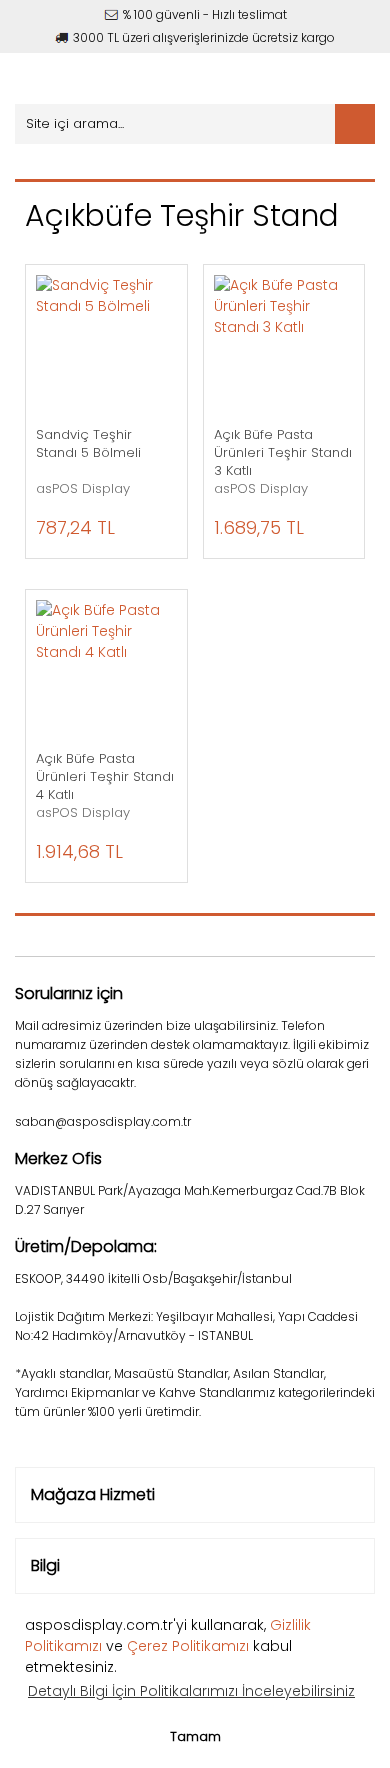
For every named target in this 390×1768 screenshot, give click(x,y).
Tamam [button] (195, 1736)
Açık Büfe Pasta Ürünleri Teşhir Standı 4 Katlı (105, 777)
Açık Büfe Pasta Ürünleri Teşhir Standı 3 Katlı (283, 453)
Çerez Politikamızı (188, 1646)
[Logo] (127, 78)
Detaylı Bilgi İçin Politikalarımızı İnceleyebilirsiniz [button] (191, 1691)
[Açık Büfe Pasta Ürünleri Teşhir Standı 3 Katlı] (284, 345)
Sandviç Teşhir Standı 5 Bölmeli (88, 444)
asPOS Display (83, 489)
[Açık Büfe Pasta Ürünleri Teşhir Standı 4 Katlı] (106, 670)
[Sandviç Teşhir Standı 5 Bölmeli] (106, 345)
